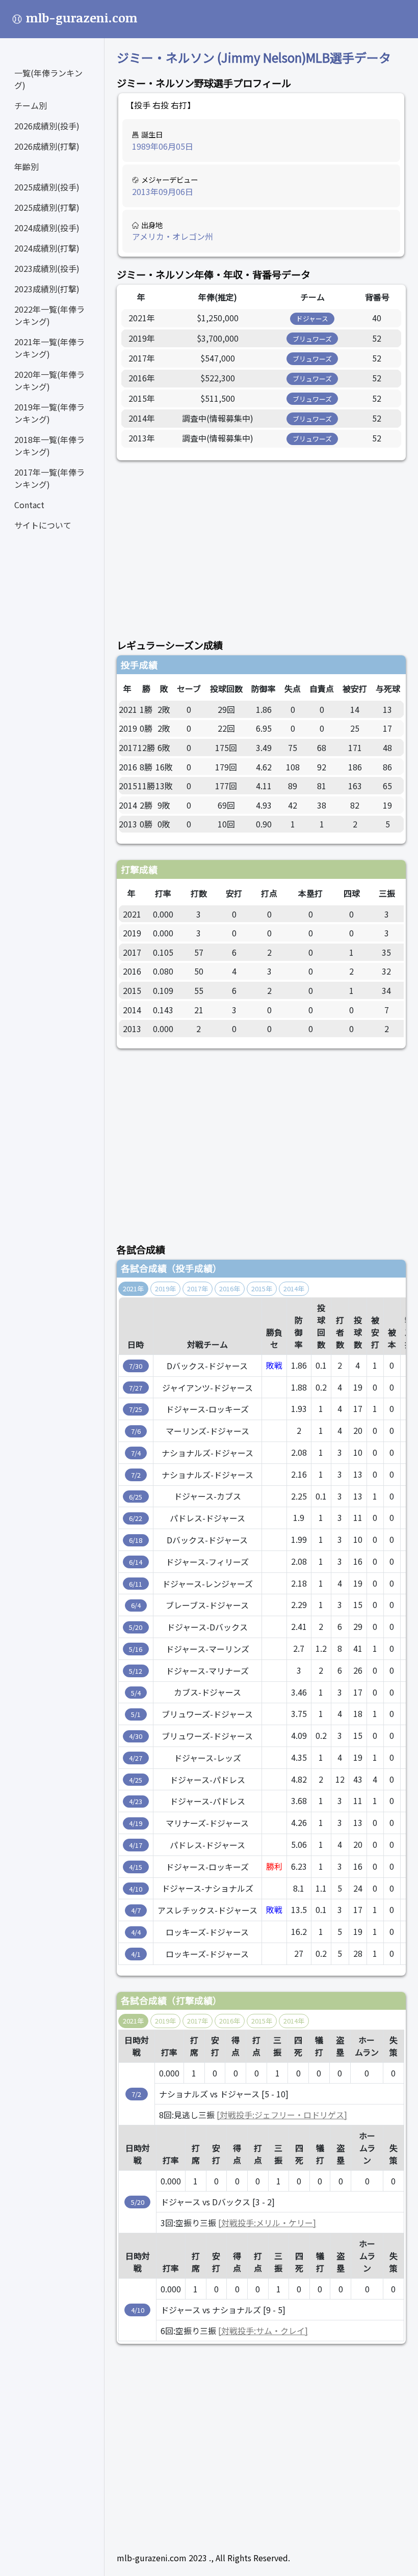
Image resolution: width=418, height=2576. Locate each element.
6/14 (136, 1562)
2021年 (133, 1289)
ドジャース (312, 318)
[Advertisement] (261, 544)
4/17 (136, 1845)
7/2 (136, 1475)
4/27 (136, 1758)
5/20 (136, 1627)
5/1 (136, 1714)
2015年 (262, 1289)
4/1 (136, 1954)
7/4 (136, 1453)
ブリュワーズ (312, 339)
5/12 (136, 1671)
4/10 (136, 1889)
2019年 (165, 1289)
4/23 (136, 1801)
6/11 (136, 1584)
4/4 (136, 1932)
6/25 (136, 1497)
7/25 (136, 1409)
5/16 (136, 1649)
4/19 (136, 1823)
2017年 (198, 1289)
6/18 (136, 1540)
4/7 (136, 1910)
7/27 (136, 1388)
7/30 (136, 1366)
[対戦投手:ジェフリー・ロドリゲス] (282, 2115)
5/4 (136, 1693)
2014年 (294, 1289)
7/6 (136, 1431)
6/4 (136, 1605)
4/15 (136, 1867)
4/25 (136, 1780)
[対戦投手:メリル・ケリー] (267, 2223)
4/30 (136, 1736)
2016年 (230, 1289)
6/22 (136, 1518)
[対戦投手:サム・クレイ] (263, 2331)
